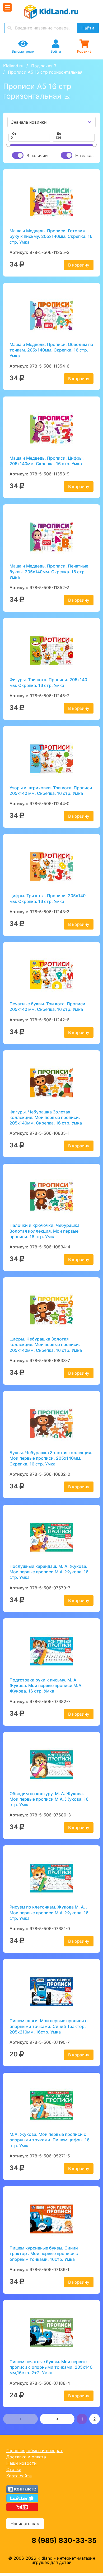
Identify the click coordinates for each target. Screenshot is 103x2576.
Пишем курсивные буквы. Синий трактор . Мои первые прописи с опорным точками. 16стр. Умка (44, 2254)
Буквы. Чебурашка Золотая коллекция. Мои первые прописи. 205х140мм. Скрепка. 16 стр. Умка (51, 1458)
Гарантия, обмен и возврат (34, 2451)
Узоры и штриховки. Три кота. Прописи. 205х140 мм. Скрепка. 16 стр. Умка (51, 790)
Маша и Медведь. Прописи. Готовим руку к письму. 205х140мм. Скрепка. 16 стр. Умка (51, 236)
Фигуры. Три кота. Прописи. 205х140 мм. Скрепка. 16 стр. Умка (48, 682)
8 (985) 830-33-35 (64, 2540)
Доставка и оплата (26, 2457)
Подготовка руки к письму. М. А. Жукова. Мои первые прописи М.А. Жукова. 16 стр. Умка (46, 1686)
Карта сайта (19, 2476)
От (14, 134)
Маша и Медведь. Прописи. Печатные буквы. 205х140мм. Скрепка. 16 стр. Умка (49, 572)
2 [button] (95, 2419)
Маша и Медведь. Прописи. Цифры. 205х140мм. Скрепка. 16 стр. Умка (47, 461)
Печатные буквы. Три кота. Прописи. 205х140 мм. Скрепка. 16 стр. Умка (48, 1006)
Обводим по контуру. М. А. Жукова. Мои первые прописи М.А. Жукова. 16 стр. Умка (49, 1799)
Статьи (14, 2469)
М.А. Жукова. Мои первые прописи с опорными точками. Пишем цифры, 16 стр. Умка (50, 2140)
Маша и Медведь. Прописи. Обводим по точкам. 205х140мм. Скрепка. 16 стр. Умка (51, 350)
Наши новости (22, 2463)
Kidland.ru (13, 66)
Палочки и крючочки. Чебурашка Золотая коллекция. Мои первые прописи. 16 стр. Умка (45, 1231)
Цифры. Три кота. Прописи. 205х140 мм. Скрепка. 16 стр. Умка (48, 898)
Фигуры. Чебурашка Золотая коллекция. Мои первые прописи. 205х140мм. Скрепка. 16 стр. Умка (46, 1118)
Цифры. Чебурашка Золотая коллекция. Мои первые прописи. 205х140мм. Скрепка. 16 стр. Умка (46, 1345)
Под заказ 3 (44, 66)
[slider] (8, 145)
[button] (20, 2419)
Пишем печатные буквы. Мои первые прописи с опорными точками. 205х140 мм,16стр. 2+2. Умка (51, 2367)
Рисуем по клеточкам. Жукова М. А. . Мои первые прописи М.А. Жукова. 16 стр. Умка (49, 1913)
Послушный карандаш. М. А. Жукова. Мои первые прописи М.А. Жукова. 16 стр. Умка (49, 1572)
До (59, 134)
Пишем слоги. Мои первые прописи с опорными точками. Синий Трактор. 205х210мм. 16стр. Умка (48, 2026)
